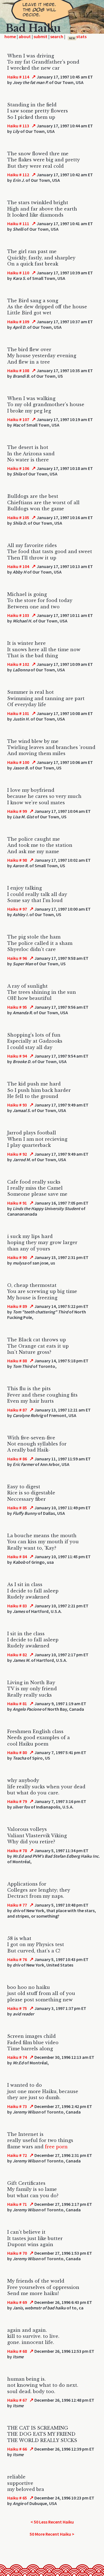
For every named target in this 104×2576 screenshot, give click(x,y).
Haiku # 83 (17, 1606)
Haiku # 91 (17, 1203)
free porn (56, 2147)
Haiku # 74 (17, 2057)
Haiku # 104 (18, 566)
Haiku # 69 (17, 2302)
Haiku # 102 (18, 664)
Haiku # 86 (17, 1459)
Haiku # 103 (18, 615)
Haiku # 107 (18, 419)
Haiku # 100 (18, 762)
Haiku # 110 (18, 273)
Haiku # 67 (17, 2400)
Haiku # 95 (17, 1007)
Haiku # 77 (17, 1905)
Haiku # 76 (17, 1959)
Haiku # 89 (17, 1306)
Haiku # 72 (17, 2155)
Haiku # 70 (17, 2253)
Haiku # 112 (18, 175)
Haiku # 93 (17, 1105)
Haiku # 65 (17, 2498)
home (10, 36)
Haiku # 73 (17, 2106)
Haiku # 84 (17, 1557)
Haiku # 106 (18, 468)
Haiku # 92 (17, 1154)
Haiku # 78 (17, 1850)
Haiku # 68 (17, 2351)
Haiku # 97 (17, 909)
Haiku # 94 (17, 1056)
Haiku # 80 (17, 1752)
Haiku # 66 (17, 2449)
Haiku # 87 (17, 1410)
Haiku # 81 (17, 1704)
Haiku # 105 (18, 517)
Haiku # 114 (18, 77)
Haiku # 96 (17, 958)
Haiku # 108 (18, 370)
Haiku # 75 (17, 2008)
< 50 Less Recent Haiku (52, 2522)
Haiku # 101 (18, 713)
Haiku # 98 (17, 860)
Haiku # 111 (18, 224)
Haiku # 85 (17, 1508)
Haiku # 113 (18, 126)
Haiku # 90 (17, 1257)
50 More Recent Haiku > (52, 2534)
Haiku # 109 (18, 322)
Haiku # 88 (17, 1361)
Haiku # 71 (17, 2204)
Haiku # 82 (17, 1655)
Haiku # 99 (17, 811)
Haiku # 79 (17, 1801)
